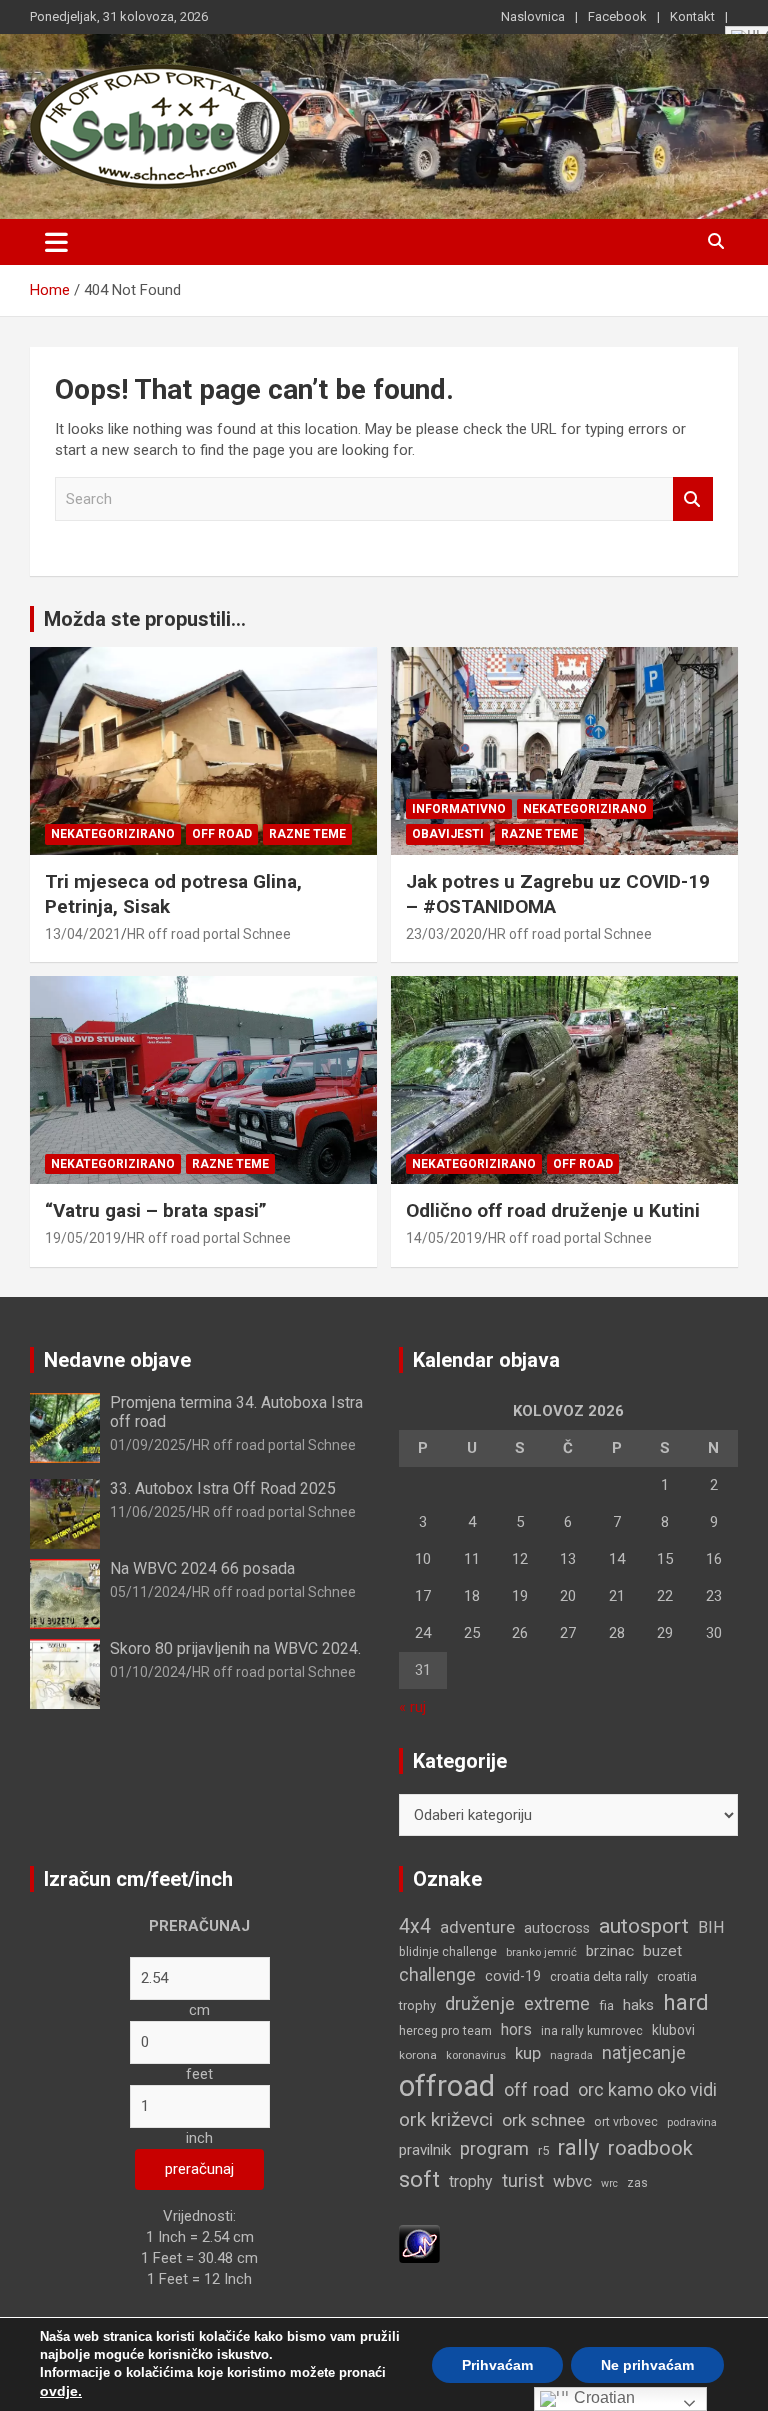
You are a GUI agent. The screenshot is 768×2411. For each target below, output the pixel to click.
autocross (557, 1928)
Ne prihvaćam (647, 2365)
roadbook (650, 2148)
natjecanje (644, 2053)
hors (516, 2029)
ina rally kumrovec (592, 2031)
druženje (480, 2004)
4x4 (415, 1926)
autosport (644, 1926)
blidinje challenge (448, 1952)
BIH (711, 1927)
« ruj (412, 1707)
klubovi (673, 2030)
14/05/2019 (444, 1238)
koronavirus (476, 2055)
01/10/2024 (148, 1672)
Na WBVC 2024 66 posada (202, 1568)
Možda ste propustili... (145, 619)
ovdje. (61, 2391)
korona (418, 2055)
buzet (662, 1951)
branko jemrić (541, 1952)
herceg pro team (445, 2031)
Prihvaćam (497, 2365)
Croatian (602, 2397)
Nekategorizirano (113, 834)
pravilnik (425, 2150)
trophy (471, 2181)
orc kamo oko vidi (647, 2089)
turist (523, 2180)
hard (686, 2002)
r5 (543, 2150)
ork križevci (446, 2119)
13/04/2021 (83, 934)
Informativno (459, 809)
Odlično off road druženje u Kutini (553, 1210)
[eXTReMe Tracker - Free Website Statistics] (419, 2235)
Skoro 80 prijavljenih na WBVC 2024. (235, 1648)
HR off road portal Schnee (209, 934)
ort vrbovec (626, 2122)
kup (528, 2053)
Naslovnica (533, 16)
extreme (557, 2004)
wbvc (572, 2181)
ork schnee (543, 2120)
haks (638, 2005)
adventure (477, 1927)
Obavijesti (448, 834)
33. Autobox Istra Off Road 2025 (223, 1488)
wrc (609, 2183)
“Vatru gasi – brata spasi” (156, 1210)
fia (606, 2005)
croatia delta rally (599, 1976)
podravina (692, 2122)
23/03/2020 (444, 934)
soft (419, 2179)
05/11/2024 (148, 1592)
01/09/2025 (148, 1445)
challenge (437, 1975)
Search (693, 499)
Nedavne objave (117, 1360)
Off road (222, 834)
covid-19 (513, 1976)
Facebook (617, 16)
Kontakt (692, 16)
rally (578, 2147)
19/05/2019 (83, 1238)
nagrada (571, 2055)
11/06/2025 (148, 1512)
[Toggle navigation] (56, 242)
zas (637, 2183)
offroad (447, 2086)
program (494, 2149)
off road (536, 2089)
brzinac (610, 1951)
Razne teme (307, 834)
